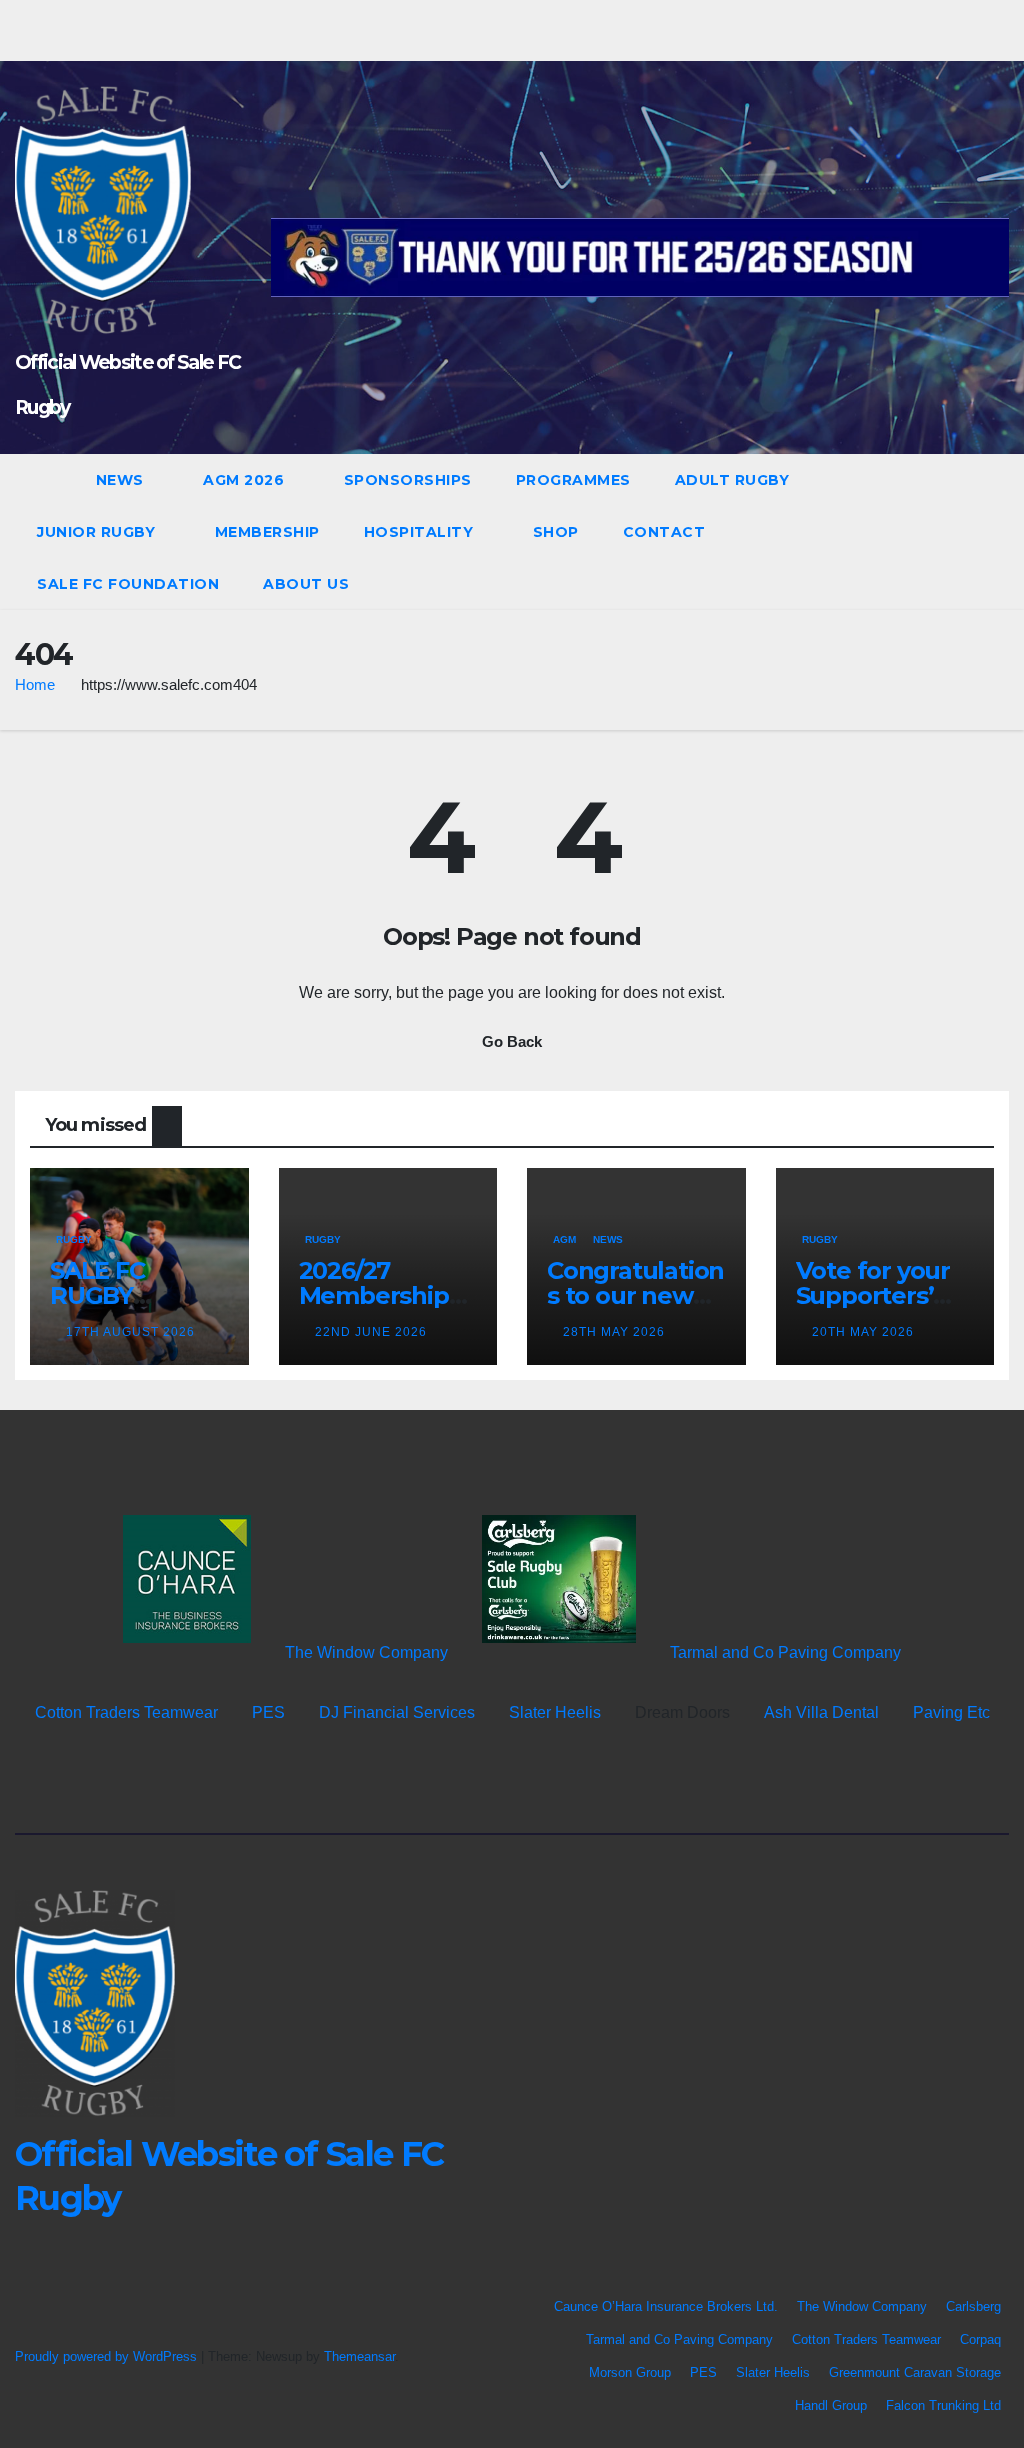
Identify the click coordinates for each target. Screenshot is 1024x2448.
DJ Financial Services (397, 1712)
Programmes (573, 480)
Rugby (74, 1239)
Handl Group (831, 2405)
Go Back (512, 1041)
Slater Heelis (555, 1712)
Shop (556, 532)
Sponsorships (408, 480)
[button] (958, 531)
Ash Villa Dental (821, 1712)
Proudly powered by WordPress (108, 2356)
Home (35, 684)
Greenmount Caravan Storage (915, 2372)
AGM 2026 (246, 480)
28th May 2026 (614, 1332)
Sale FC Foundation (128, 584)
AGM (564, 1239)
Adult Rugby (734, 480)
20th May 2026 (863, 1332)
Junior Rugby (98, 532)
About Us (306, 584)
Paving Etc (951, 1712)
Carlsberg (973, 2306)
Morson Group (630, 2372)
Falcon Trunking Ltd (943, 2405)
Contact (666, 532)
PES (268, 1712)
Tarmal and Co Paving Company (785, 1652)
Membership (267, 532)
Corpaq (980, 2339)
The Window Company (366, 1652)
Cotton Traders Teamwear (126, 1712)
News (122, 480)
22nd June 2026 (371, 1332)
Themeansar (359, 2356)
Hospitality (421, 532)
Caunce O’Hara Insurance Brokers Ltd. (666, 2306)
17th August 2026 (130, 1332)
